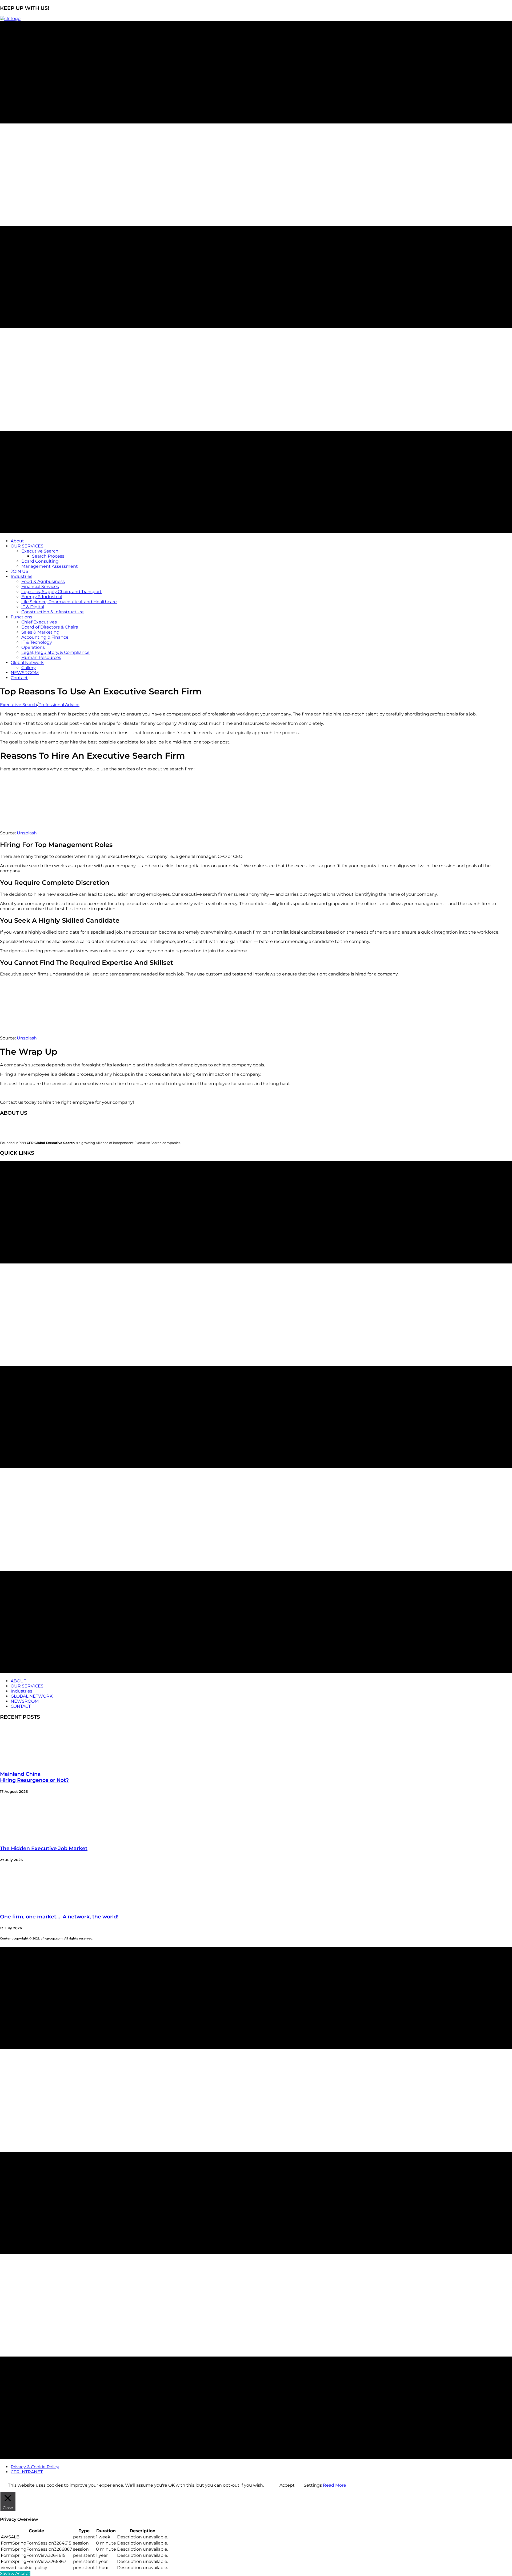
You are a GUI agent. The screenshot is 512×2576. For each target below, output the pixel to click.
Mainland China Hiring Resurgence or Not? (34, 1777)
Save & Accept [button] (15, 2573)
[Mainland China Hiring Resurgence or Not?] (40, 1764)
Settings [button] (313, 2485)
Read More (335, 2485)
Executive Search (19, 705)
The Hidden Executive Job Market (44, 1848)
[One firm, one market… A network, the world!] (40, 1906)
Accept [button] (287, 2485)
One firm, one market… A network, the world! (59, 1917)
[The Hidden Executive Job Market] (40, 1838)
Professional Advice (59, 705)
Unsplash (27, 833)
